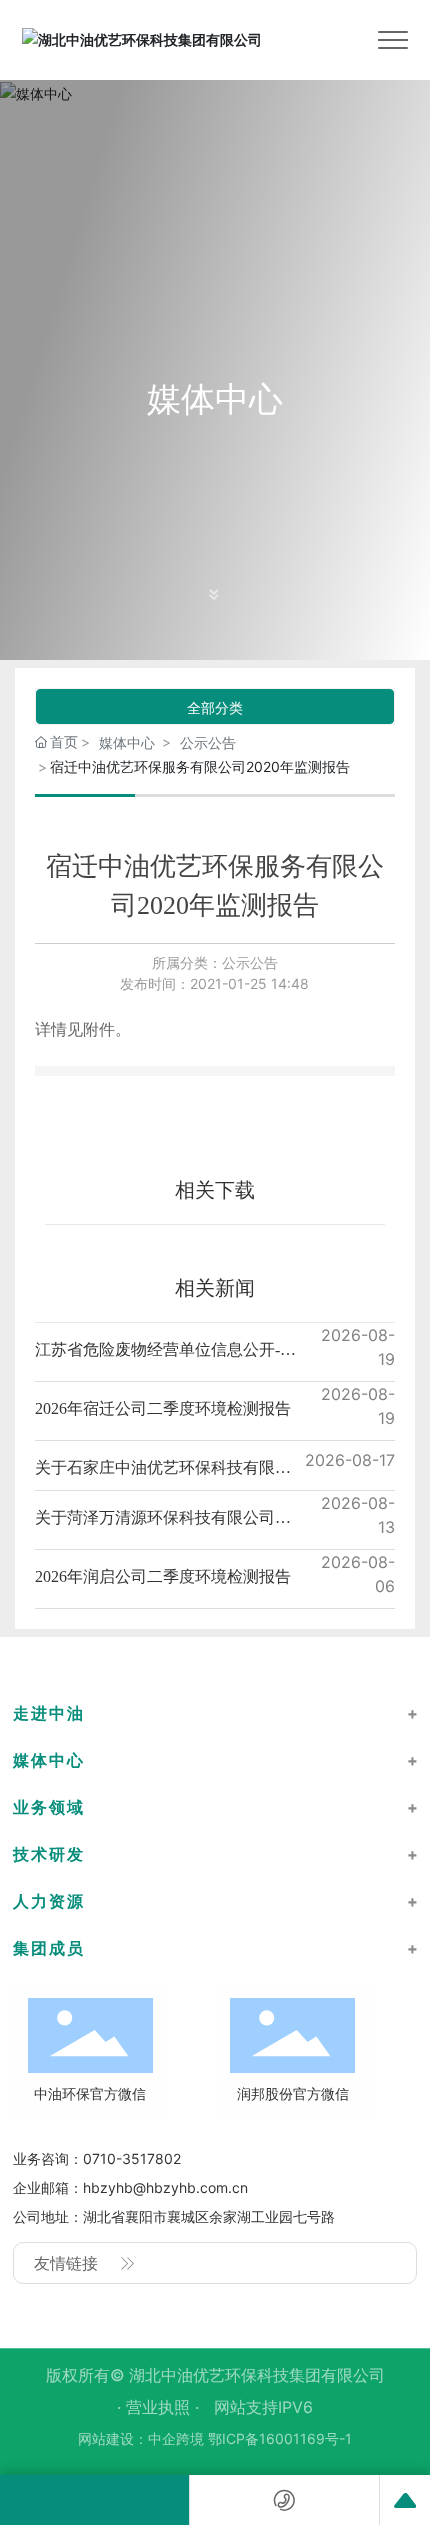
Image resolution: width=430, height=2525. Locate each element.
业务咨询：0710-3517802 (97, 2158)
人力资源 (49, 1901)
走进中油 (49, 1713)
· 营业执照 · (160, 2407)
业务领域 (49, 1807)
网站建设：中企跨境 (141, 2438)
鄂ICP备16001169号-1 (280, 2438)
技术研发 (49, 1854)
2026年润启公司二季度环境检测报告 (163, 1576)
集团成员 (49, 1948)
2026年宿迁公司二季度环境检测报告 (163, 1408)
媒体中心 (215, 398)
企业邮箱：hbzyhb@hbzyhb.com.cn (130, 2187)
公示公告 (208, 742)
